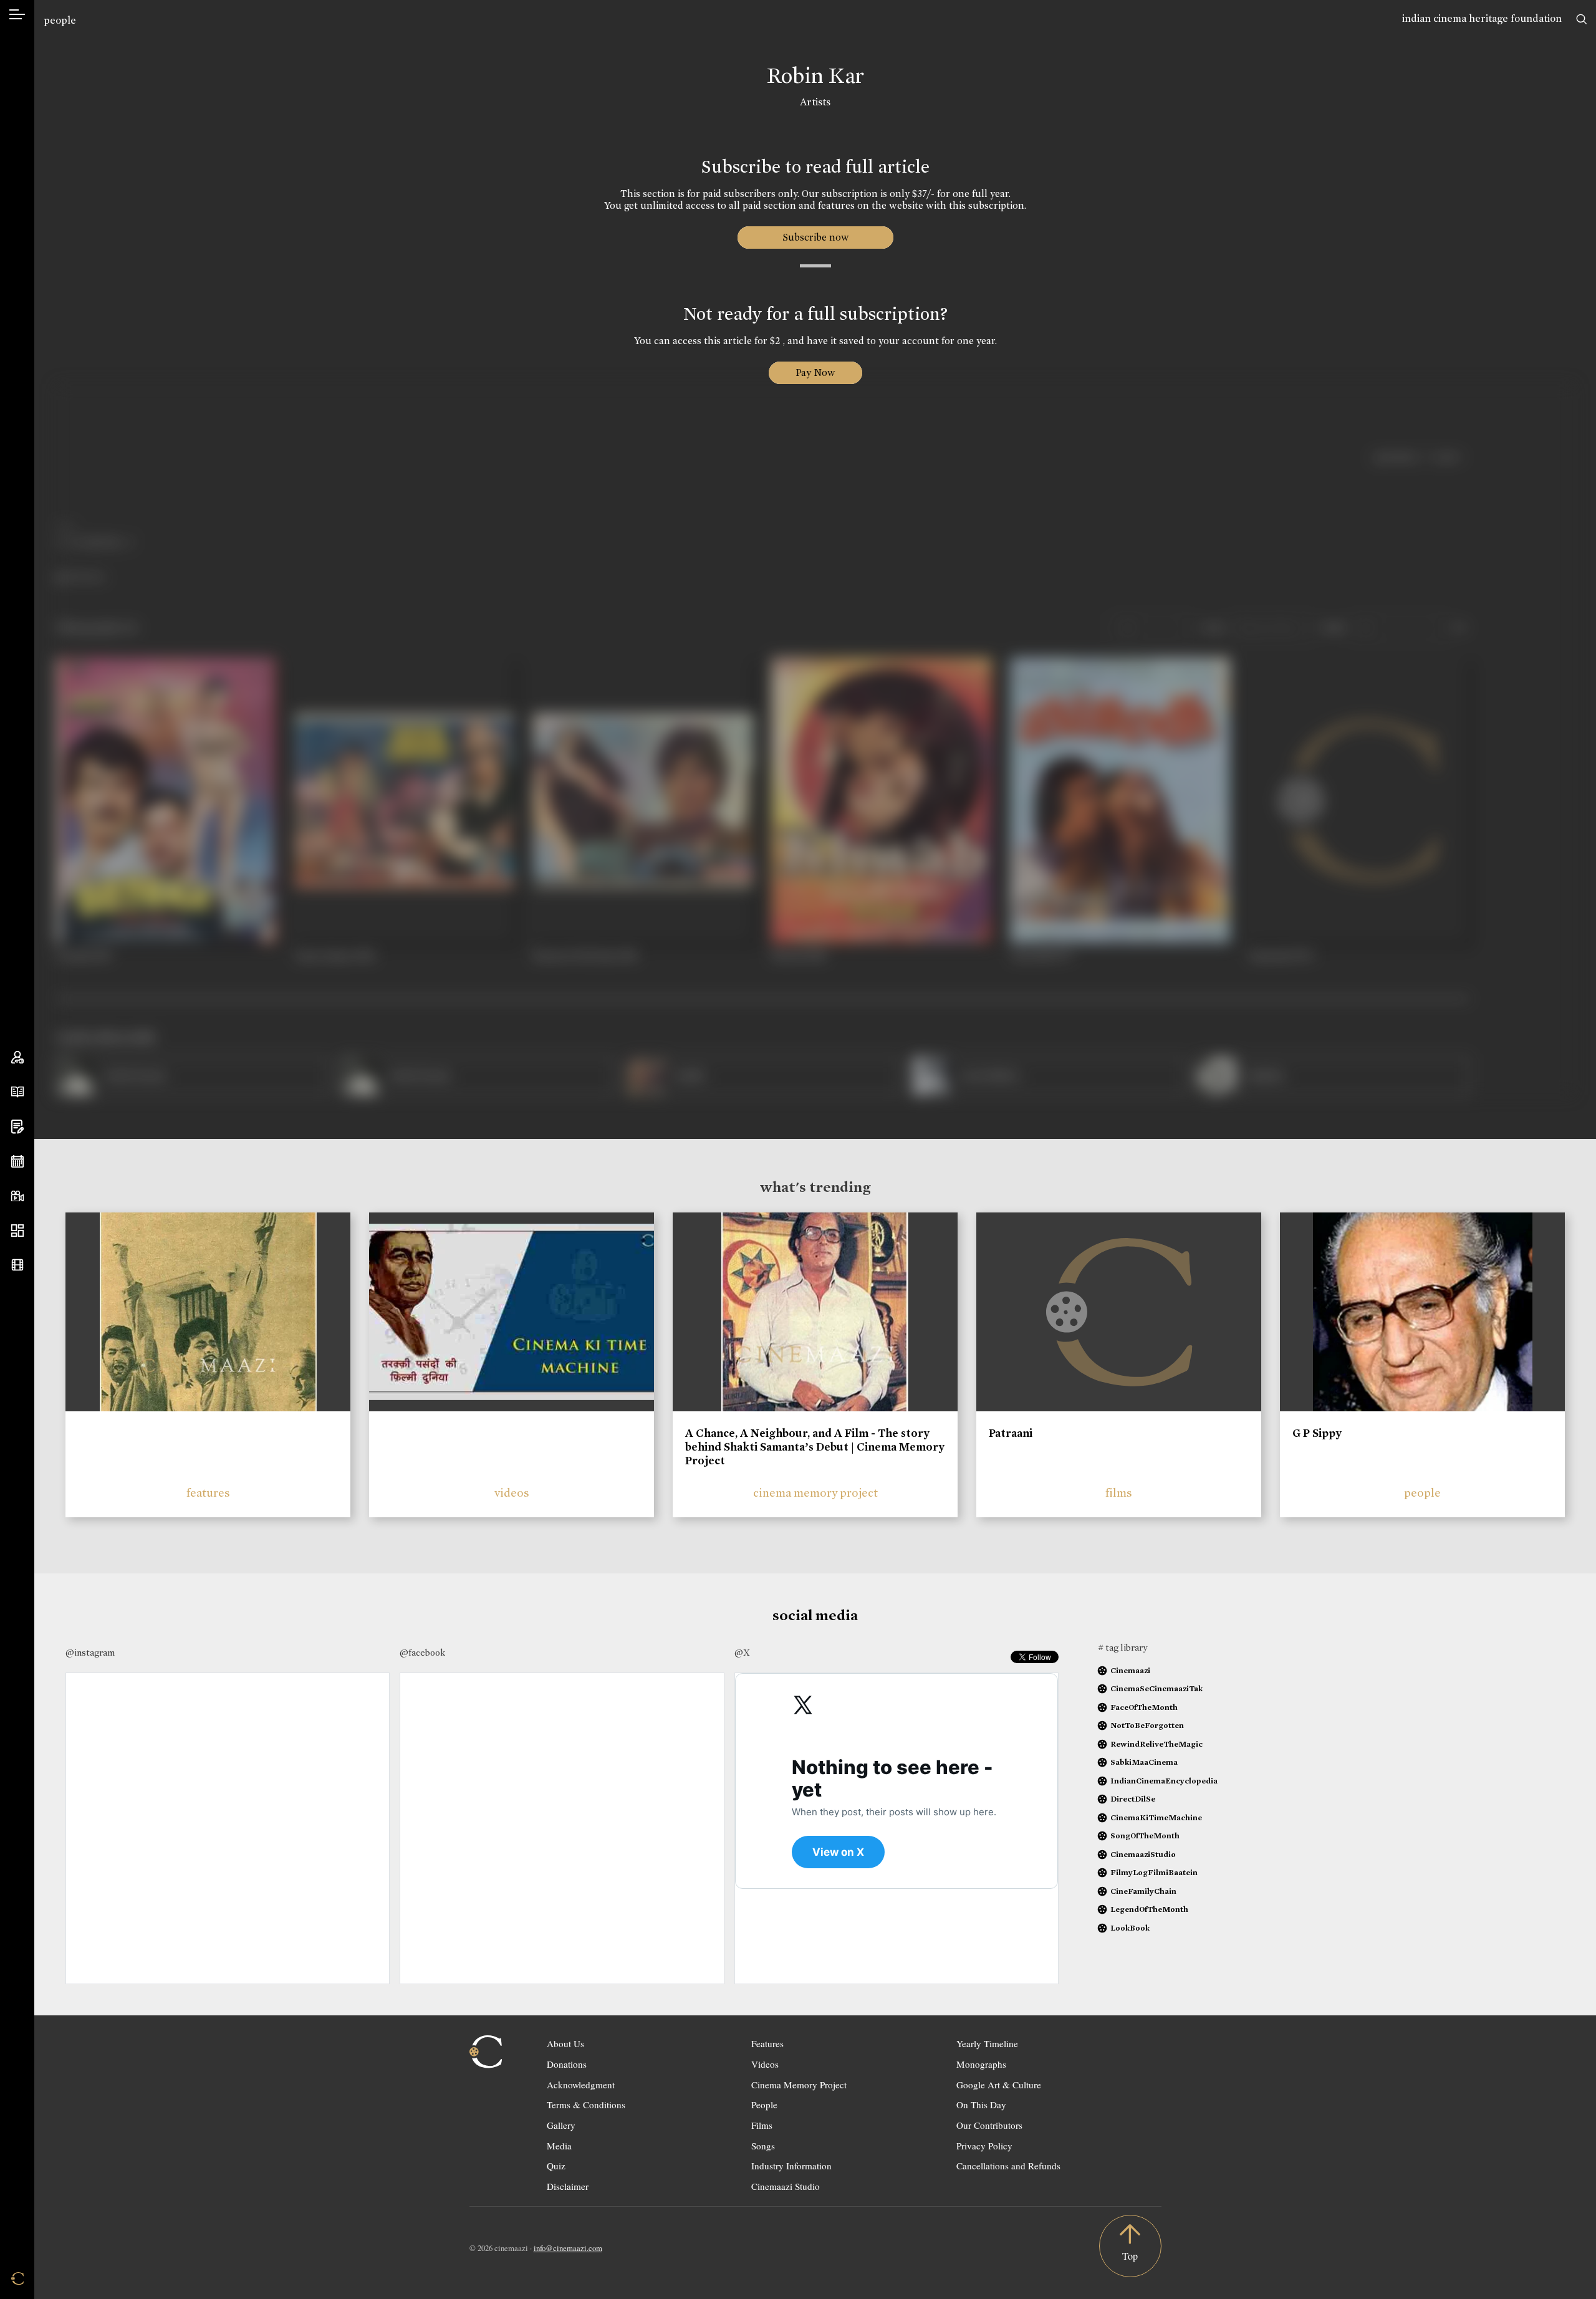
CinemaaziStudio (1143, 1854)
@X (742, 1653)
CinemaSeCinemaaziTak (1156, 1688)
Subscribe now (815, 237)
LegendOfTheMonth (1149, 1909)
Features (767, 2043)
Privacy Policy (984, 2146)
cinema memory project (815, 1493)
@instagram (90, 1653)
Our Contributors (989, 2125)
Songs (763, 2146)
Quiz (556, 2166)
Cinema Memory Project (799, 2085)
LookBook (1130, 1928)
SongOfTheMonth (1145, 1836)
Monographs (981, 2064)
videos (512, 1493)
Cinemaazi (1130, 1670)
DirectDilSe (1133, 1799)
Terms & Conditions (586, 2105)
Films (762, 2125)
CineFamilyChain (1143, 1891)
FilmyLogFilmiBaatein (1154, 1872)
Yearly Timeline (987, 2043)
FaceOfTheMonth (1144, 1707)
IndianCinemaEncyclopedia (1164, 1781)
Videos (765, 2064)
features (208, 1493)
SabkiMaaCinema (1144, 1762)
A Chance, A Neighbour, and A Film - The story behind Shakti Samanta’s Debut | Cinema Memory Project (815, 1447)
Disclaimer (568, 2186)
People (764, 2105)
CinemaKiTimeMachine (1156, 1817)
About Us (565, 2043)
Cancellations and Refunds (1008, 2166)
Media (559, 2146)
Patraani (1011, 1433)
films (1119, 1493)
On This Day (981, 2105)
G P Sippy (1317, 1433)
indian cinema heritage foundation (1482, 18)
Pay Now (815, 372)
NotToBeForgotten (1147, 1725)
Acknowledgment (581, 2085)
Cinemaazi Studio (786, 2186)
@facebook (422, 1653)
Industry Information (791, 2166)
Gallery (561, 2125)
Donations (567, 2064)
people (60, 20)
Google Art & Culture (999, 2085)
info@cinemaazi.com (568, 2248)
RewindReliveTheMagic (1156, 1744)
